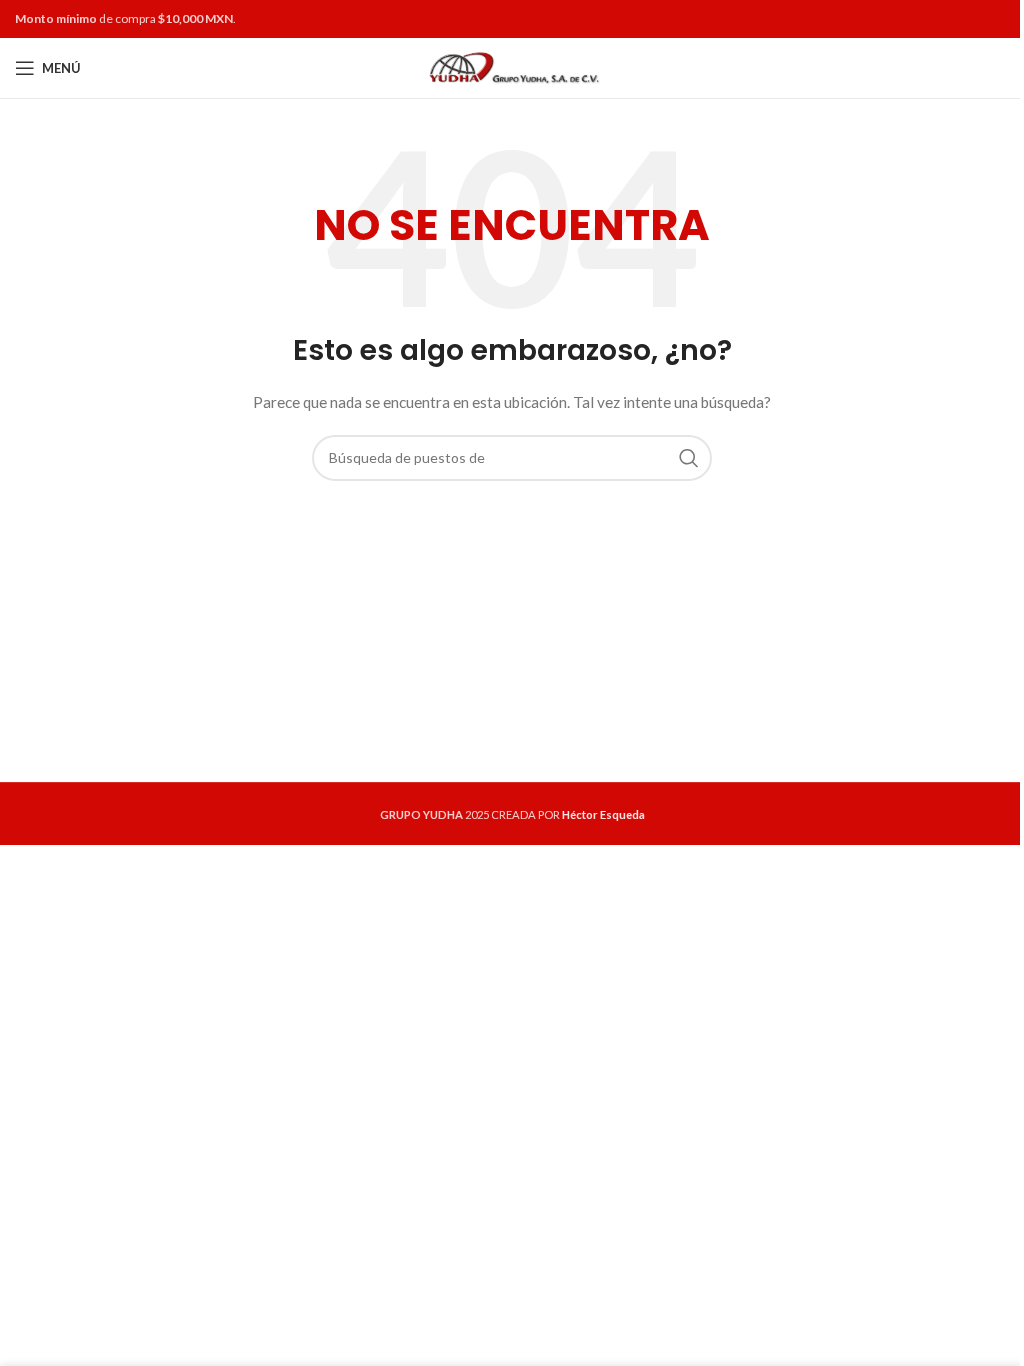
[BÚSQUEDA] (689, 458)
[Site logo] (512, 66)
